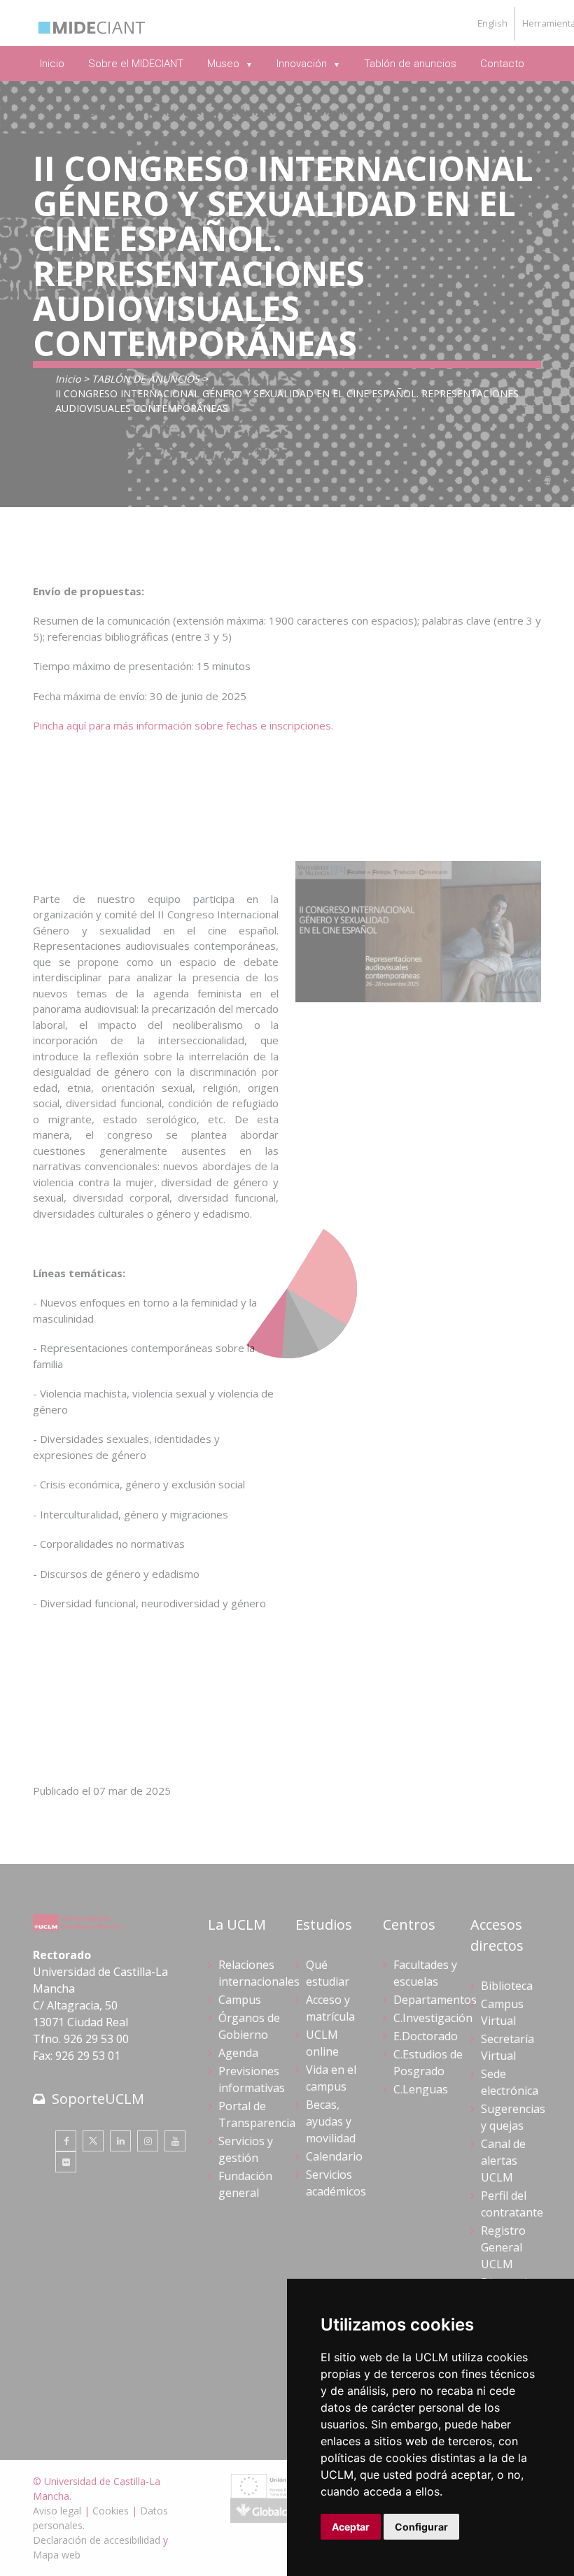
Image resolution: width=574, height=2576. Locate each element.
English (492, 23)
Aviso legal (57, 2511)
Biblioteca (507, 1986)
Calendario (334, 2156)
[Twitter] (93, 2141)
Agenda (238, 2053)
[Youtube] (175, 2141)
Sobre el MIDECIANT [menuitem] (136, 64)
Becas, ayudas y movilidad (331, 2121)
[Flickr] (66, 2162)
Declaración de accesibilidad (97, 2540)
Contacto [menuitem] (502, 64)
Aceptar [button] (351, 2527)
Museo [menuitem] (225, 64)
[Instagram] (148, 2141)
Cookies (111, 2511)
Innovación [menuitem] (303, 64)
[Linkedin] (120, 2141)
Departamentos (435, 2000)
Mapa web (57, 2555)
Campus (240, 2000)
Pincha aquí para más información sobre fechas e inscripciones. (183, 725)
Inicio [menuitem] (52, 64)
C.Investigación (433, 2018)
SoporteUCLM (98, 2099)
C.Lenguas (421, 2089)
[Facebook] (66, 2141)
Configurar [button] (421, 2527)
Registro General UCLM (503, 2247)
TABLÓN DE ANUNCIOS (146, 379)
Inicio (68, 379)
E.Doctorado (426, 2036)
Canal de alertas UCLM (503, 2161)
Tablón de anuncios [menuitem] (410, 64)
